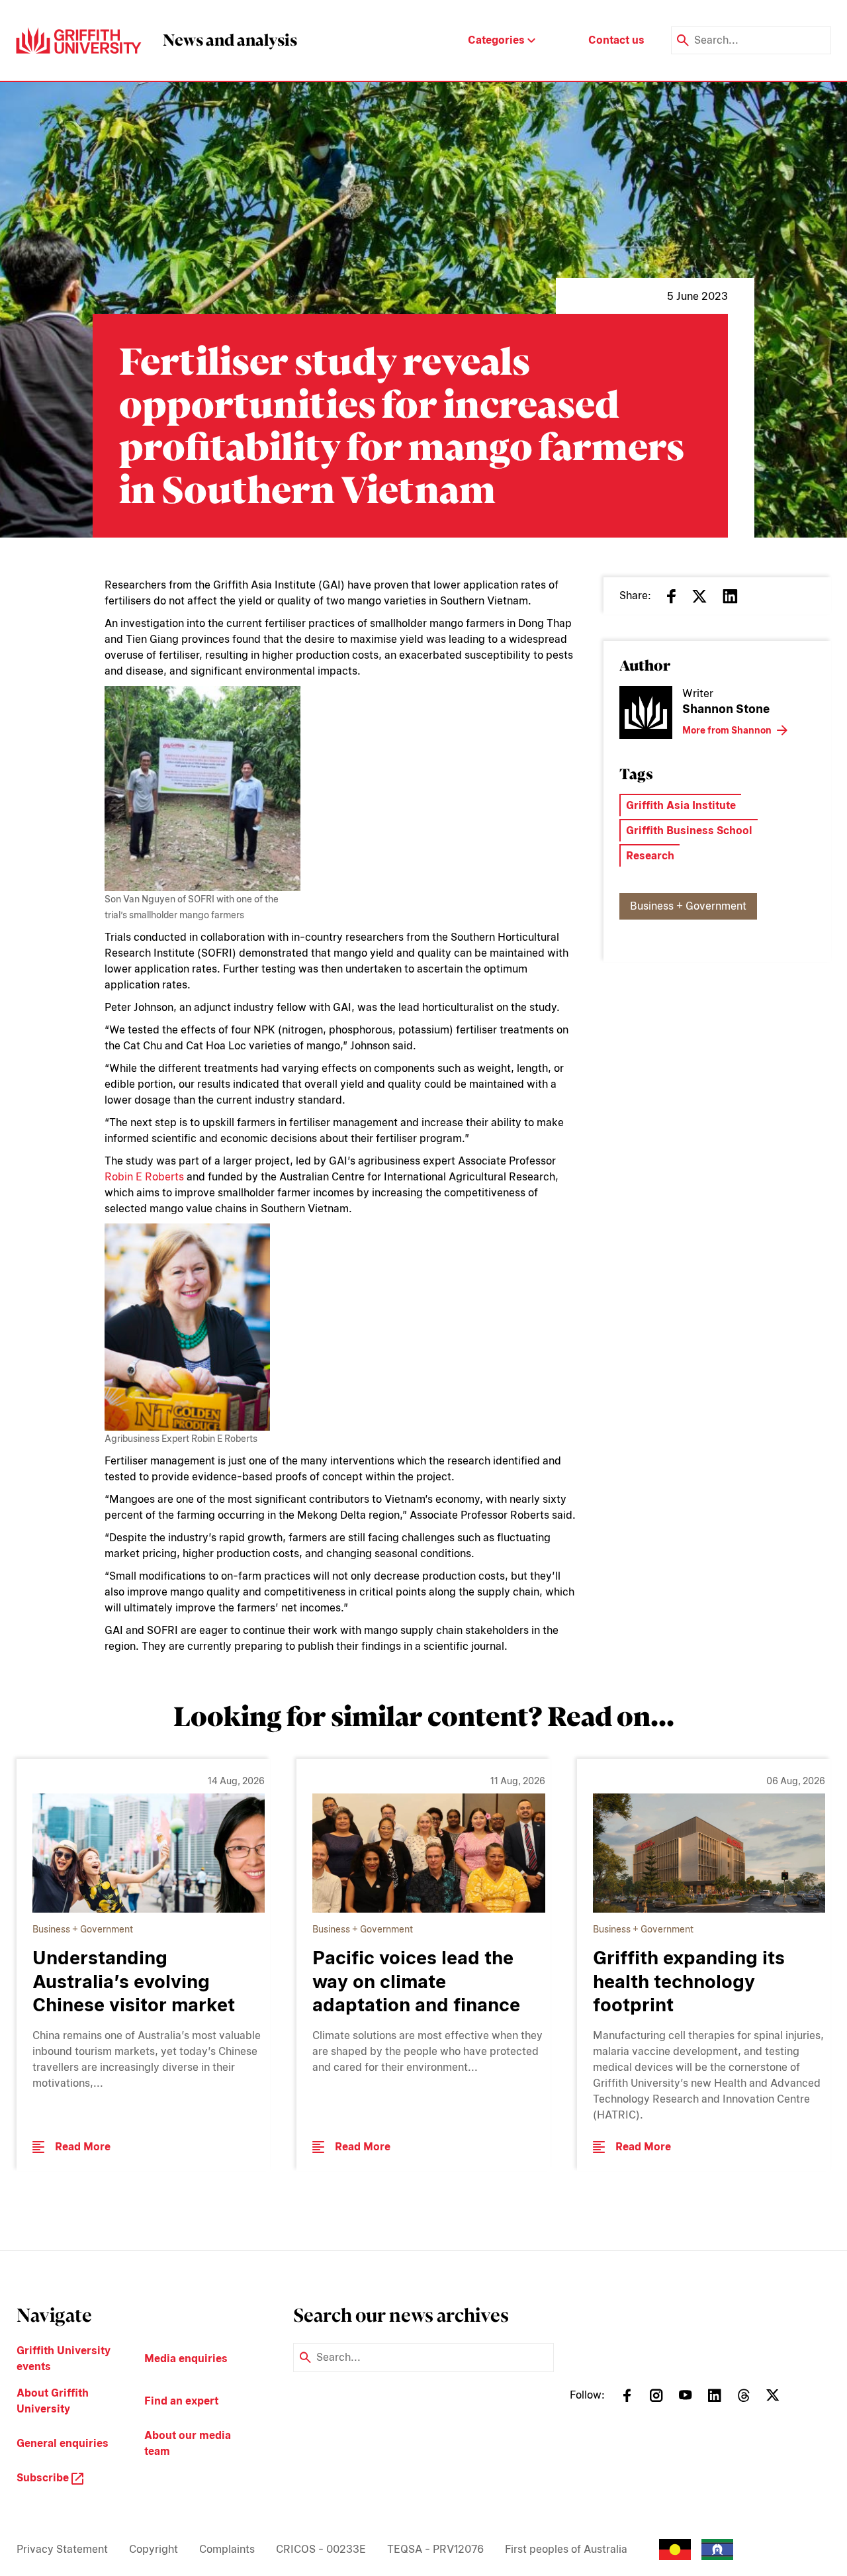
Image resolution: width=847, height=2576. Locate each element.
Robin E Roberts (144, 1177)
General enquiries (63, 2443)
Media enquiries (186, 2359)
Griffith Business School (689, 831)
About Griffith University (53, 2401)
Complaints (227, 2549)
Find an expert (181, 2401)
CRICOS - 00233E (321, 2549)
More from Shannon (727, 730)
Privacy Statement (62, 2549)
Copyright (154, 2549)
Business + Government (688, 906)
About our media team (188, 2443)
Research (650, 856)
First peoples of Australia (566, 2549)
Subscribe (44, 2478)
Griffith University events (64, 2359)
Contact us (616, 40)
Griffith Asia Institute (681, 805)
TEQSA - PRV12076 (435, 2549)
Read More (83, 2147)
